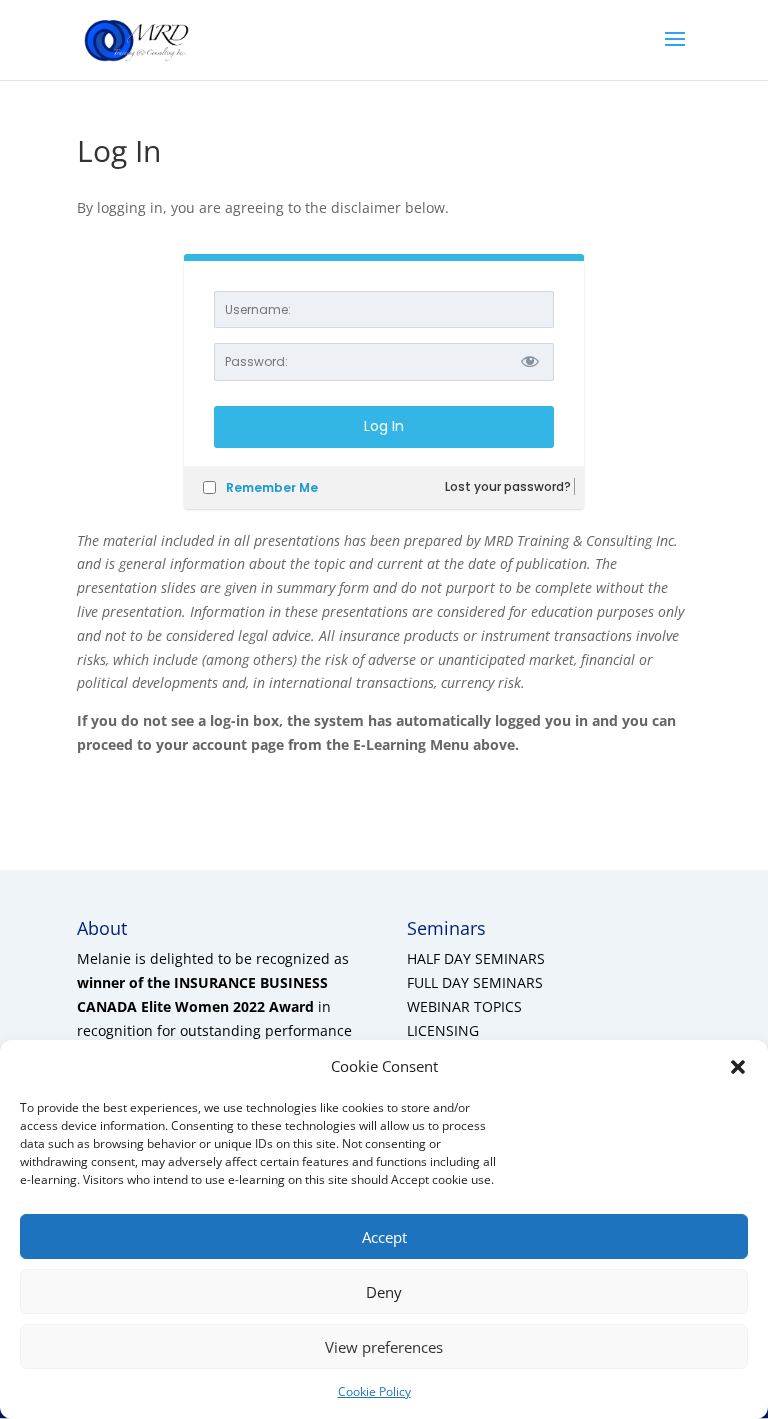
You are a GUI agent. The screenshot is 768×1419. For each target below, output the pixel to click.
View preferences (384, 1347)
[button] (738, 1067)
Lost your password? (508, 486)
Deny (384, 1292)
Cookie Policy (374, 1391)
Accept (384, 1237)
